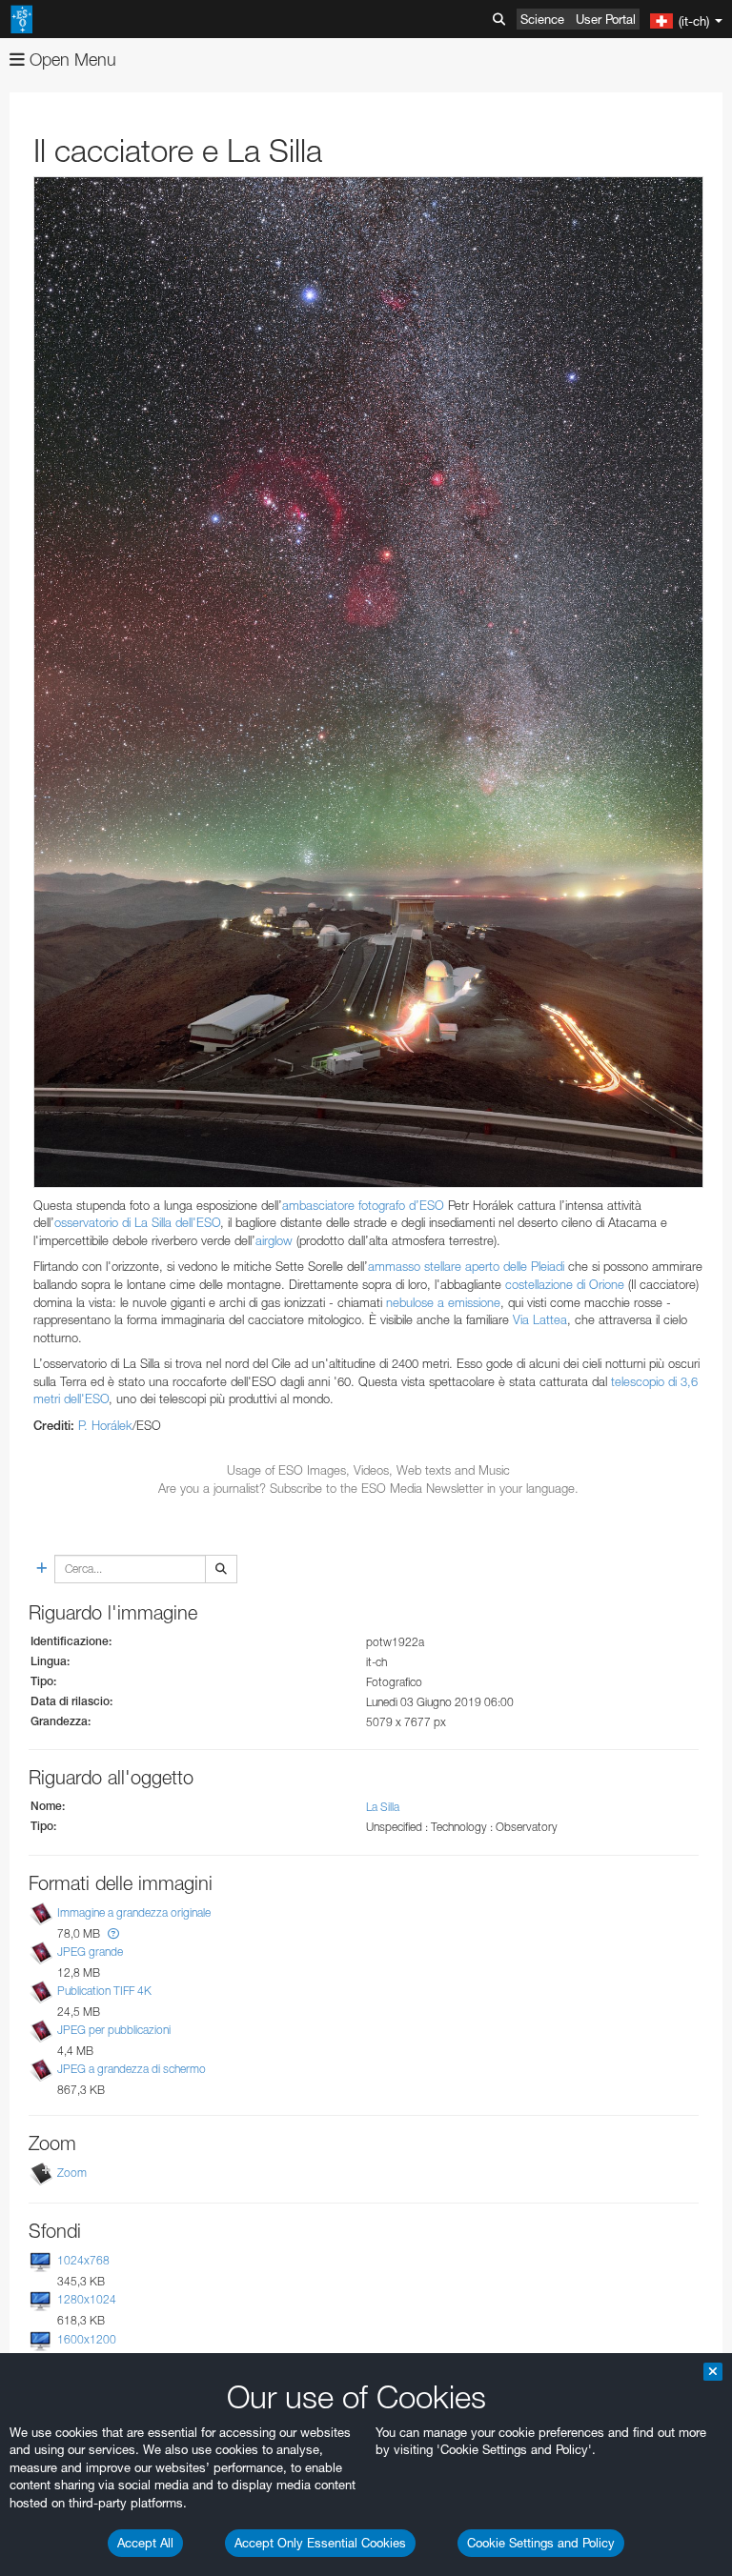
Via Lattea (540, 1319)
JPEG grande (90, 1952)
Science (542, 19)
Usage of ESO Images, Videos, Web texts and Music (368, 1470)
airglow (274, 1240)
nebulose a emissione (443, 1302)
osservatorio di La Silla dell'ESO (137, 1222)
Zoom (72, 2173)
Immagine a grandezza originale (134, 1912)
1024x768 (83, 2260)
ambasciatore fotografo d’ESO (363, 1205)
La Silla (383, 1807)
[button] (113, 1933)
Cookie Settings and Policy (541, 2543)
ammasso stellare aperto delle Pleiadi (466, 1266)
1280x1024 (87, 2300)
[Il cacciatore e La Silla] (368, 682)
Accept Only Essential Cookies (320, 2543)
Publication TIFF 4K (104, 1991)
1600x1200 (87, 2339)
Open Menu (71, 60)
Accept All (145, 2543)
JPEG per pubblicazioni (114, 2030)
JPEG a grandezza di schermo (132, 2069)
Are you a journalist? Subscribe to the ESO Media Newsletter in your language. (368, 1488)
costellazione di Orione (565, 1284)
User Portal (606, 19)
